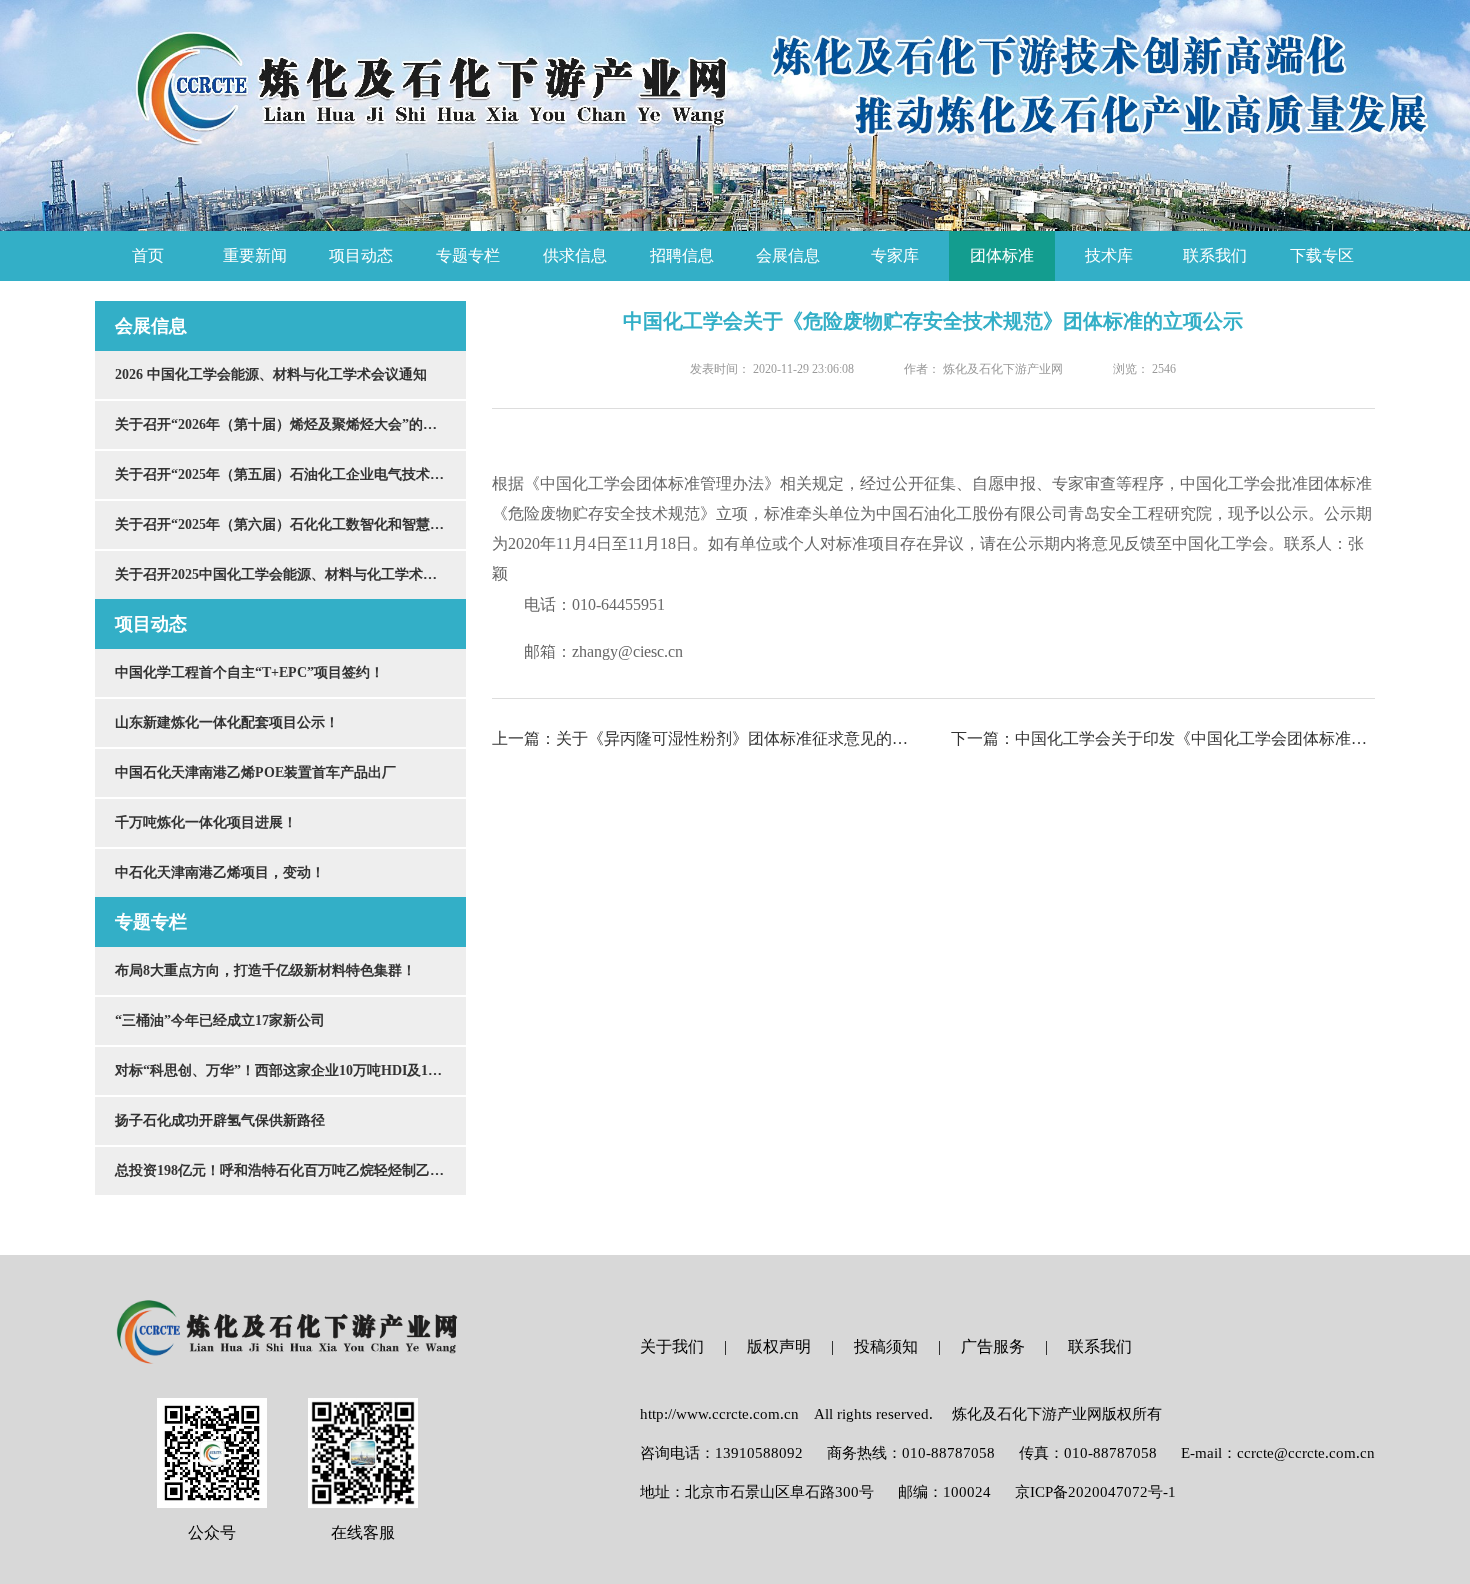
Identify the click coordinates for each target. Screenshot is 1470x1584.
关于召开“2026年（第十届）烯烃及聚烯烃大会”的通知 (283, 424)
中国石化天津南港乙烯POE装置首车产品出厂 (255, 772)
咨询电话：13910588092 (721, 1453)
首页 (148, 255)
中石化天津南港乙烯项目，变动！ (220, 872)
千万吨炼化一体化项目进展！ (206, 822)
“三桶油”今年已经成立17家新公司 (220, 1020)
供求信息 (575, 255)
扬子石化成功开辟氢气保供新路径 (220, 1120)
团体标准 (1002, 255)
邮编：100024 (944, 1492)
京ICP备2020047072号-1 (1095, 1492)
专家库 (895, 255)
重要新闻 (255, 255)
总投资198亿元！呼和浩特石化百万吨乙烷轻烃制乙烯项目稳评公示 (290, 1170)
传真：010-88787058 (1088, 1453)
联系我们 (1215, 255)
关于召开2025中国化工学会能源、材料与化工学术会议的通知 (290, 574)
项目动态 (361, 255)
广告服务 (993, 1346)
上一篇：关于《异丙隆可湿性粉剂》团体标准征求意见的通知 (704, 738)
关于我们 (672, 1346)
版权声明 (779, 1346)
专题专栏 (468, 255)
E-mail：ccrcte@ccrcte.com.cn (1278, 1453)
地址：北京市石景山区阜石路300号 (757, 1492)
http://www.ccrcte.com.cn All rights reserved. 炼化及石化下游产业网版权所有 (901, 1414)
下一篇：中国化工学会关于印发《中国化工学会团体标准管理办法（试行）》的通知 (1163, 738)
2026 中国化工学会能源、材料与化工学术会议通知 (271, 374)
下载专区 (1322, 255)
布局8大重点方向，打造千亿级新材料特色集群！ (265, 970)
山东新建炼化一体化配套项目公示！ (227, 722)
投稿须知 (886, 1346)
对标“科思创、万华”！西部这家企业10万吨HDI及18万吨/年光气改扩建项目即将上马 (290, 1070)
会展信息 (788, 255)
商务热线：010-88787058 (911, 1453)
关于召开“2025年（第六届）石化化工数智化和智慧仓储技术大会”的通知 (290, 524)
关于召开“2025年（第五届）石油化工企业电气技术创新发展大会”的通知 (290, 474)
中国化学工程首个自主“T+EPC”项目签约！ (249, 672)
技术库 (1109, 255)
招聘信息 (682, 255)
